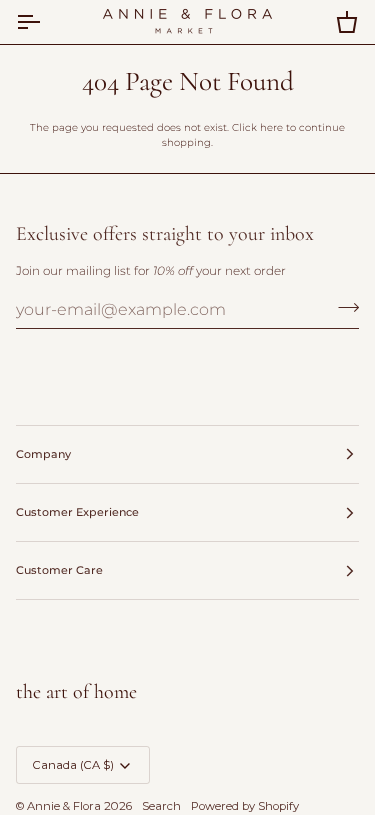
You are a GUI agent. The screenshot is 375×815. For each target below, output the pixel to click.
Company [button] (43, 454)
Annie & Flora (64, 806)
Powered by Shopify (245, 806)
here (271, 127)
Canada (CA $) (73, 765)
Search (161, 806)
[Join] (342, 307)
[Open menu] (46, 22)
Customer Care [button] (59, 570)
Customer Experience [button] (77, 512)
